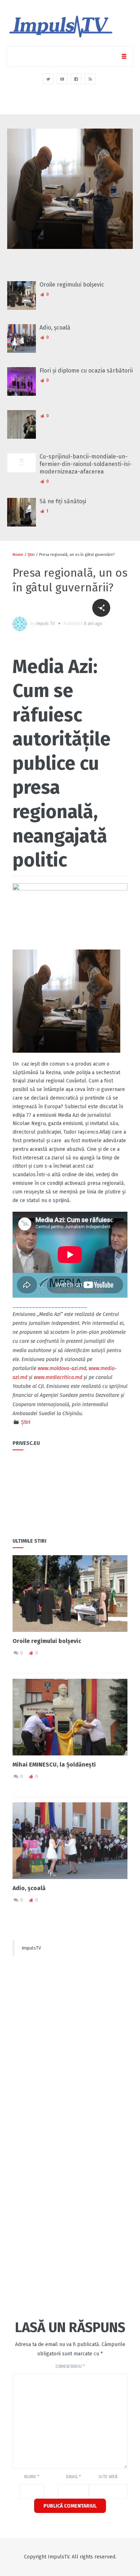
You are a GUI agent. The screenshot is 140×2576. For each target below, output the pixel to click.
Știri (31, 555)
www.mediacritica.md (58, 1377)
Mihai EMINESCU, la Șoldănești (54, 1765)
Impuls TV (46, 624)
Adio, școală (55, 328)
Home (18, 555)
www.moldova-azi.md (62, 1368)
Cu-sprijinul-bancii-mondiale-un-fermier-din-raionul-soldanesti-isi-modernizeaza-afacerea (86, 464)
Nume (32, 2477)
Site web (108, 2477)
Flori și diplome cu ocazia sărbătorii (86, 371)
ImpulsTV (31, 1948)
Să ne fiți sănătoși (63, 501)
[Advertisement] (70, 2031)
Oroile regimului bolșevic (72, 285)
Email (73, 2477)
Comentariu (70, 2366)
